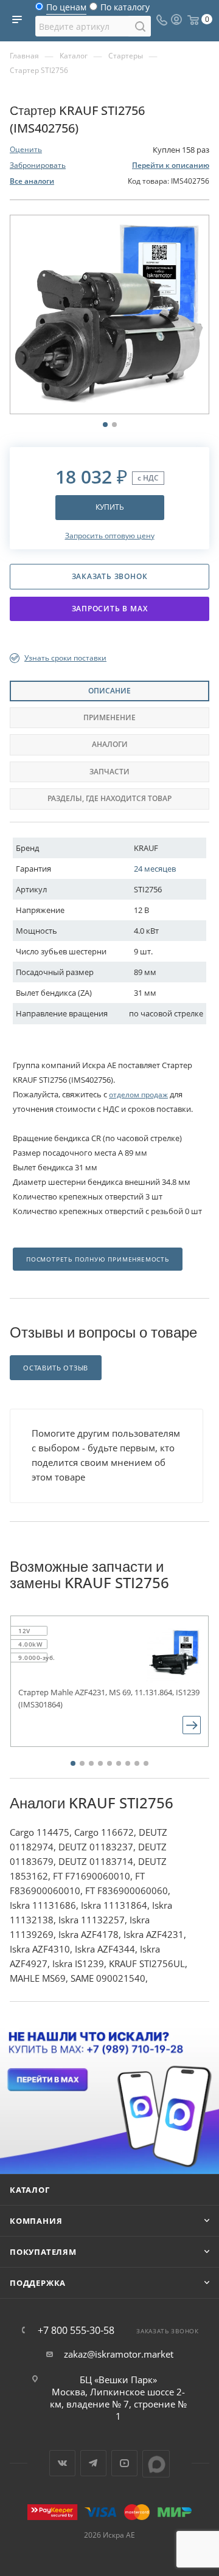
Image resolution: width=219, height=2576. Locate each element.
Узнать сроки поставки (65, 658)
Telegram (93, 2463)
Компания (36, 2221)
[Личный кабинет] (176, 21)
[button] (73, 1763)
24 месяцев (155, 869)
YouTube (124, 2463)
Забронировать (38, 165)
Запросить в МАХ (110, 609)
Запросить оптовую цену (110, 536)
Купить (110, 507)
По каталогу (125, 10)
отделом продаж (138, 1095)
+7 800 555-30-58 (76, 2330)
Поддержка (38, 2283)
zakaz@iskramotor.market (119, 2354)
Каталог (30, 2190)
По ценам (66, 10)
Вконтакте (62, 2463)
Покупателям (43, 2252)
